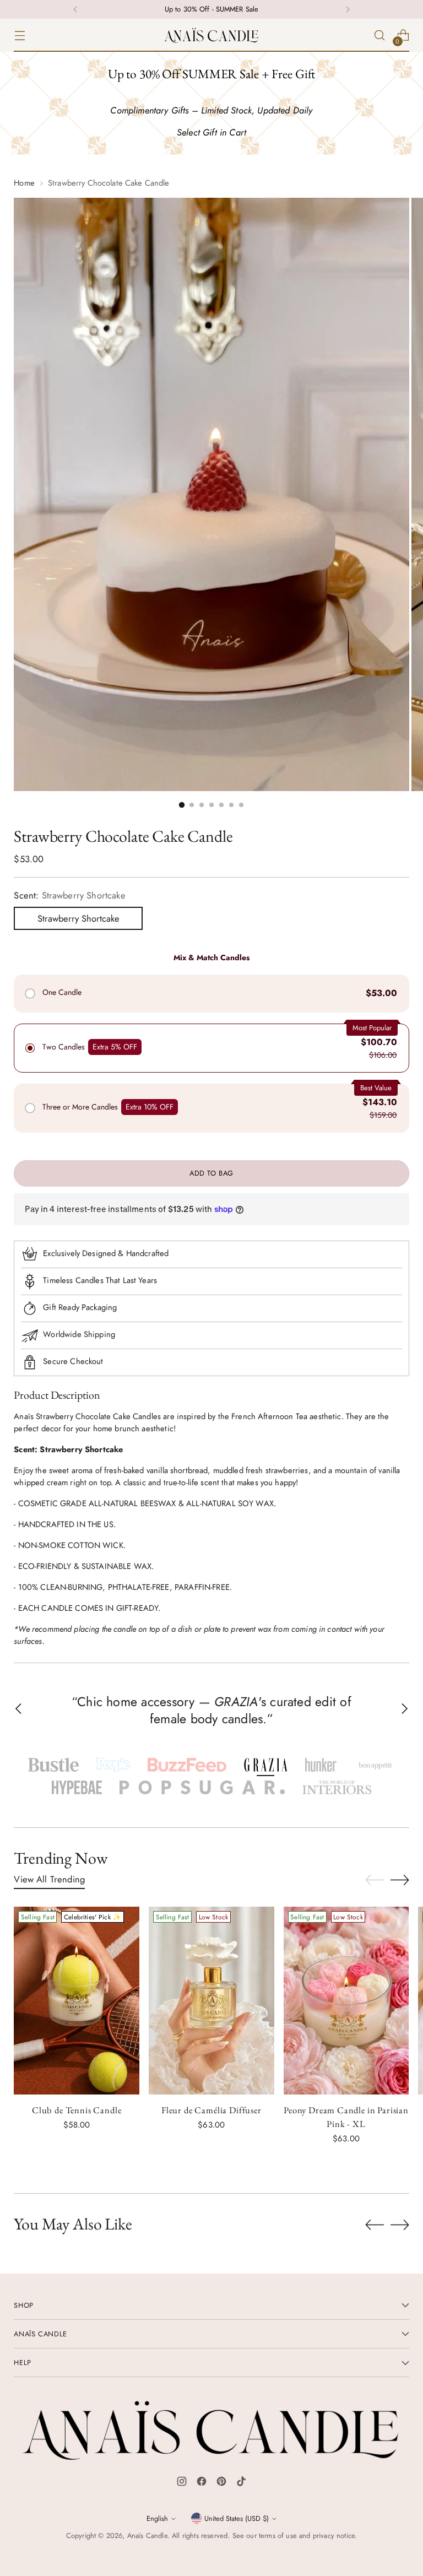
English (157, 2518)
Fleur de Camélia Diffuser (211, 2110)
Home (24, 183)
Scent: (69, 895)
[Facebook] (202, 2483)
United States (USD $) (237, 2518)
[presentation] (77, 2001)
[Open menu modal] (20, 36)
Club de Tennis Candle (77, 2110)
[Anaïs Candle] (211, 35)
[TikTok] (241, 2483)
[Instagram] (182, 2483)
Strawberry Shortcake (78, 918)
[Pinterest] (221, 2483)
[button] (53, 1765)
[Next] (348, 9)
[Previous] (75, 9)
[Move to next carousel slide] (400, 1880)
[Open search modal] (380, 36)
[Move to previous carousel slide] (375, 1880)
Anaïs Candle (147, 2536)
